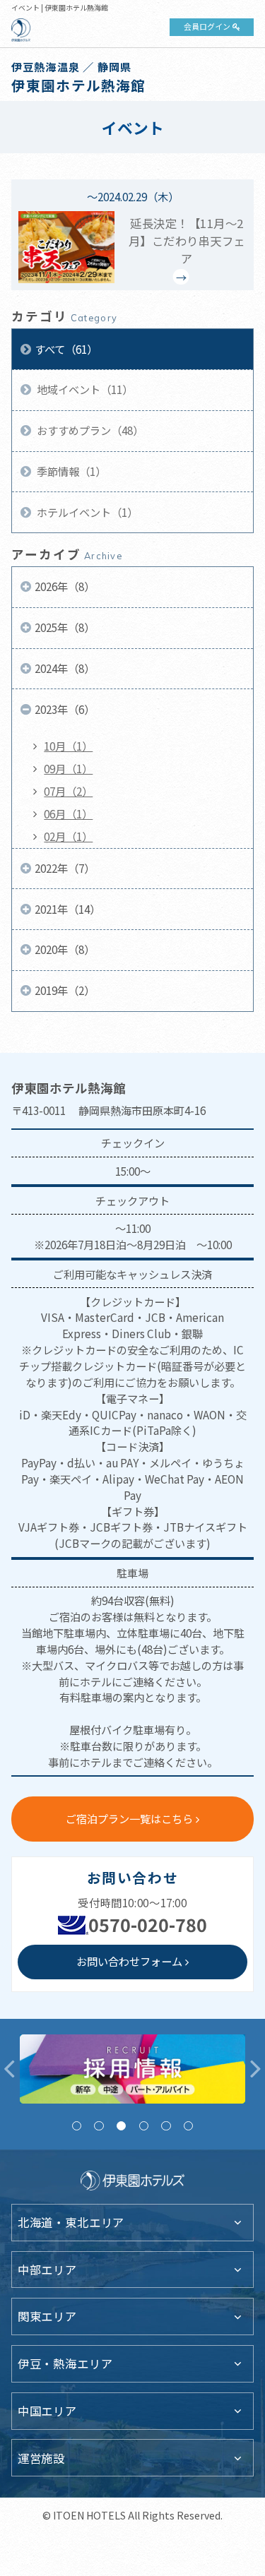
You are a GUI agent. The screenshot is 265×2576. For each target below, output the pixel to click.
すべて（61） (66, 349)
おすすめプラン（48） (89, 430)
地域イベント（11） (84, 389)
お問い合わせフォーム (129, 1961)
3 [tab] (121, 2126)
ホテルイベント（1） (86, 512)
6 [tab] (188, 2126)
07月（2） (68, 791)
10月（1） (68, 746)
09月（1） (68, 768)
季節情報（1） (70, 471)
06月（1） (68, 813)
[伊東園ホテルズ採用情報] (133, 2069)
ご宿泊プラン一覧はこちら (129, 1818)
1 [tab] (77, 2126)
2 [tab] (99, 2126)
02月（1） (68, 836)
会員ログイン (207, 26)
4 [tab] (144, 2126)
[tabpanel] (133, 2069)
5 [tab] (166, 2126)
